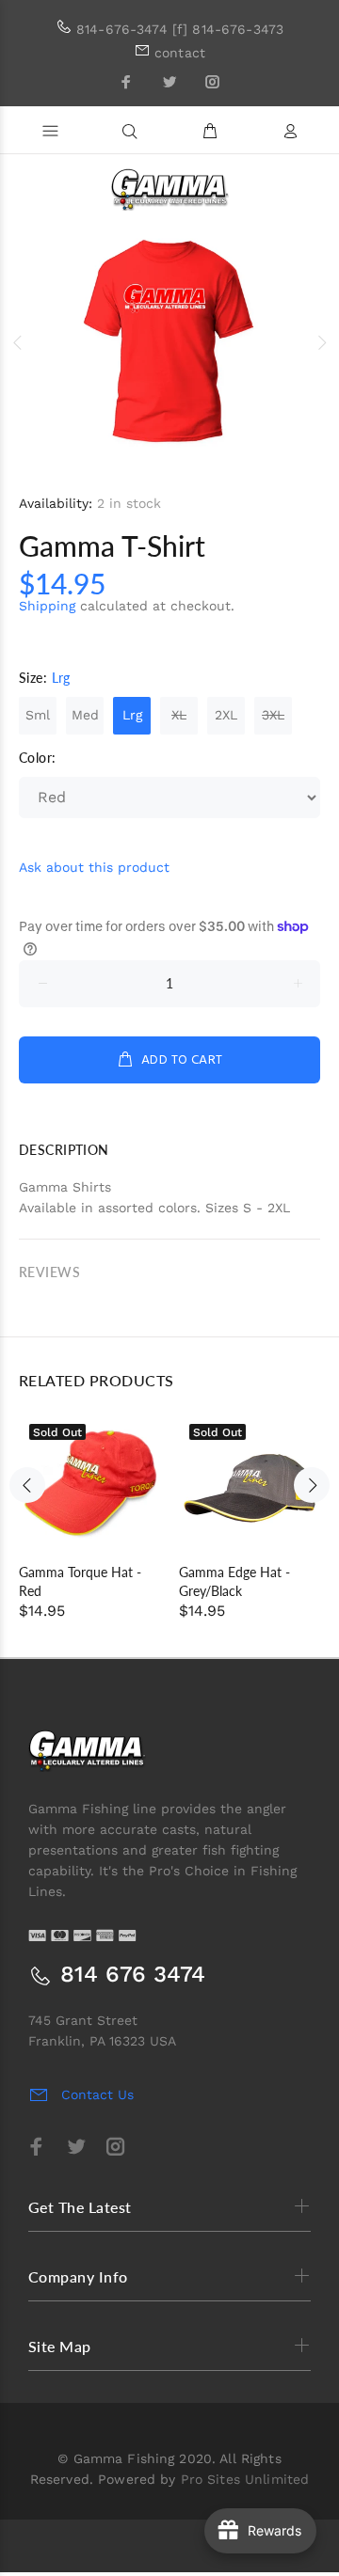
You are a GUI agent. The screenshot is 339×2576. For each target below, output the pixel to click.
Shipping (47, 606)
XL (179, 715)
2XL (226, 715)
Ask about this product (94, 867)
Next (321, 342)
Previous (18, 342)
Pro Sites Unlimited (245, 2479)
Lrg (132, 715)
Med (85, 715)
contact (180, 53)
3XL (273, 715)
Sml (38, 715)
